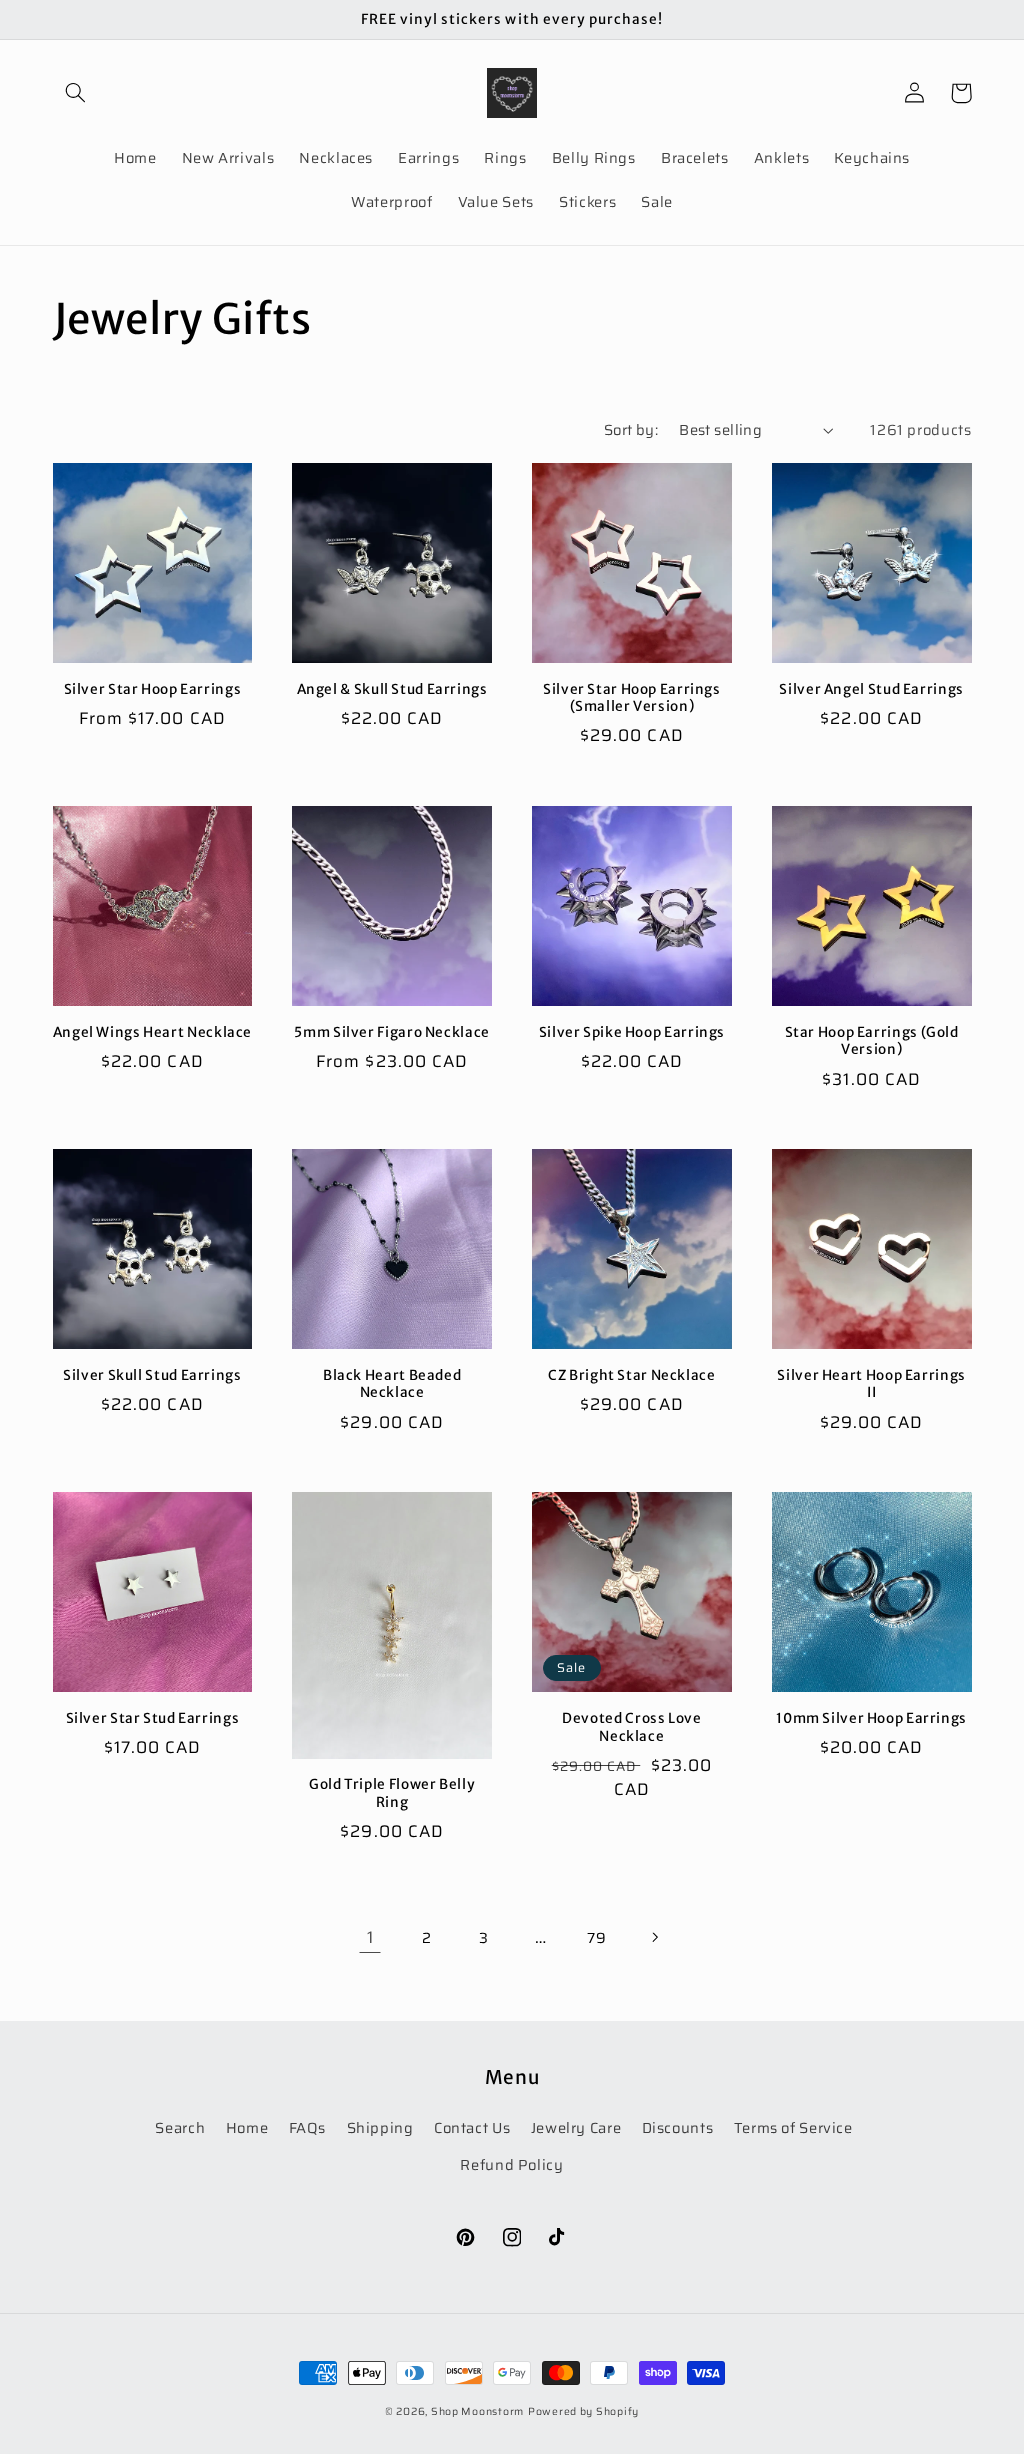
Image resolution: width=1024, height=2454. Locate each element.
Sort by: (631, 429)
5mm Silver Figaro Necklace (391, 1032)
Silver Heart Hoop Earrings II (871, 1384)
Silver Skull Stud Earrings (152, 1375)
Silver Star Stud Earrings (153, 1718)
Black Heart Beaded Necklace (392, 1384)
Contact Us (472, 2127)
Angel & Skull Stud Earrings (392, 689)
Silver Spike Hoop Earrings (632, 1032)
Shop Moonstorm (477, 2411)
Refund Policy (511, 2164)
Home (247, 2127)
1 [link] (370, 1937)
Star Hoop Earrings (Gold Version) (872, 1041)
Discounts (678, 2127)
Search (180, 2127)
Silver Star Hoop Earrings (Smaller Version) (632, 698)
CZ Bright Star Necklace (632, 1375)
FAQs (308, 2127)
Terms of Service (793, 2127)
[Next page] (654, 1937)
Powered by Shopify (583, 2411)
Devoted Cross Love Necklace (631, 1727)
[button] (76, 93)
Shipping (380, 2127)
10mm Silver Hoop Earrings (871, 1718)
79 (596, 1937)
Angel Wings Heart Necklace (152, 1032)
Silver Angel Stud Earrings (871, 689)
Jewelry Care (576, 2127)
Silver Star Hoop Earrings (153, 689)
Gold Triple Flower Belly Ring (392, 1793)
